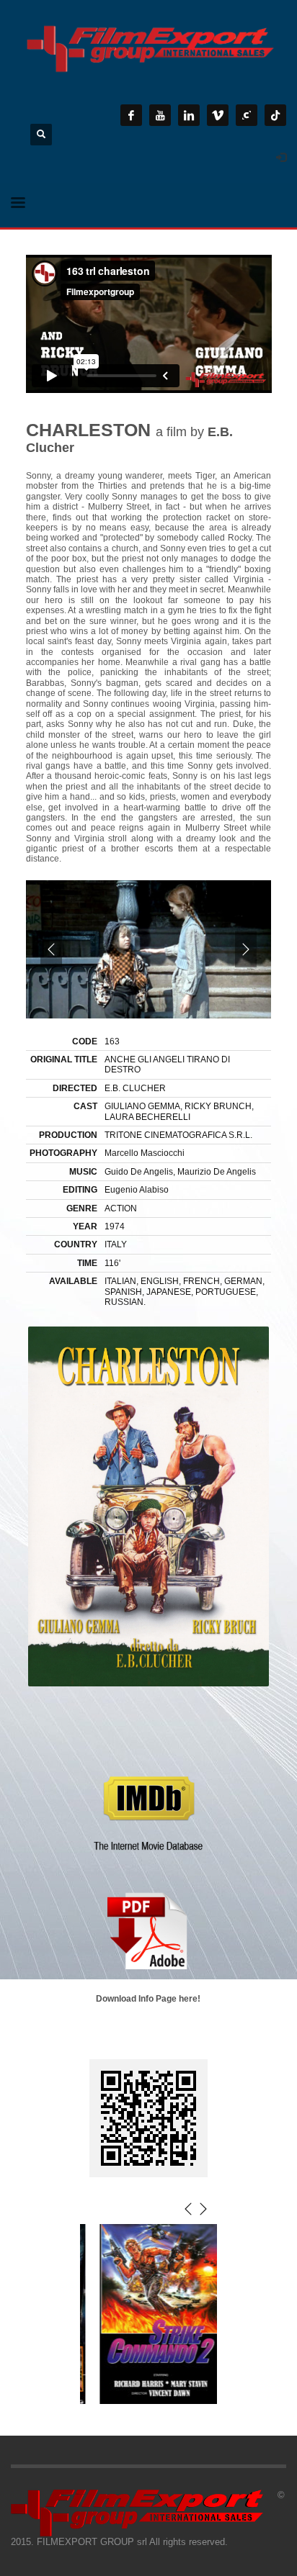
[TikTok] (275, 115)
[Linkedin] (189, 115)
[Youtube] (160, 115)
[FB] (131, 115)
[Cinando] (247, 115)
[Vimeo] (218, 115)
